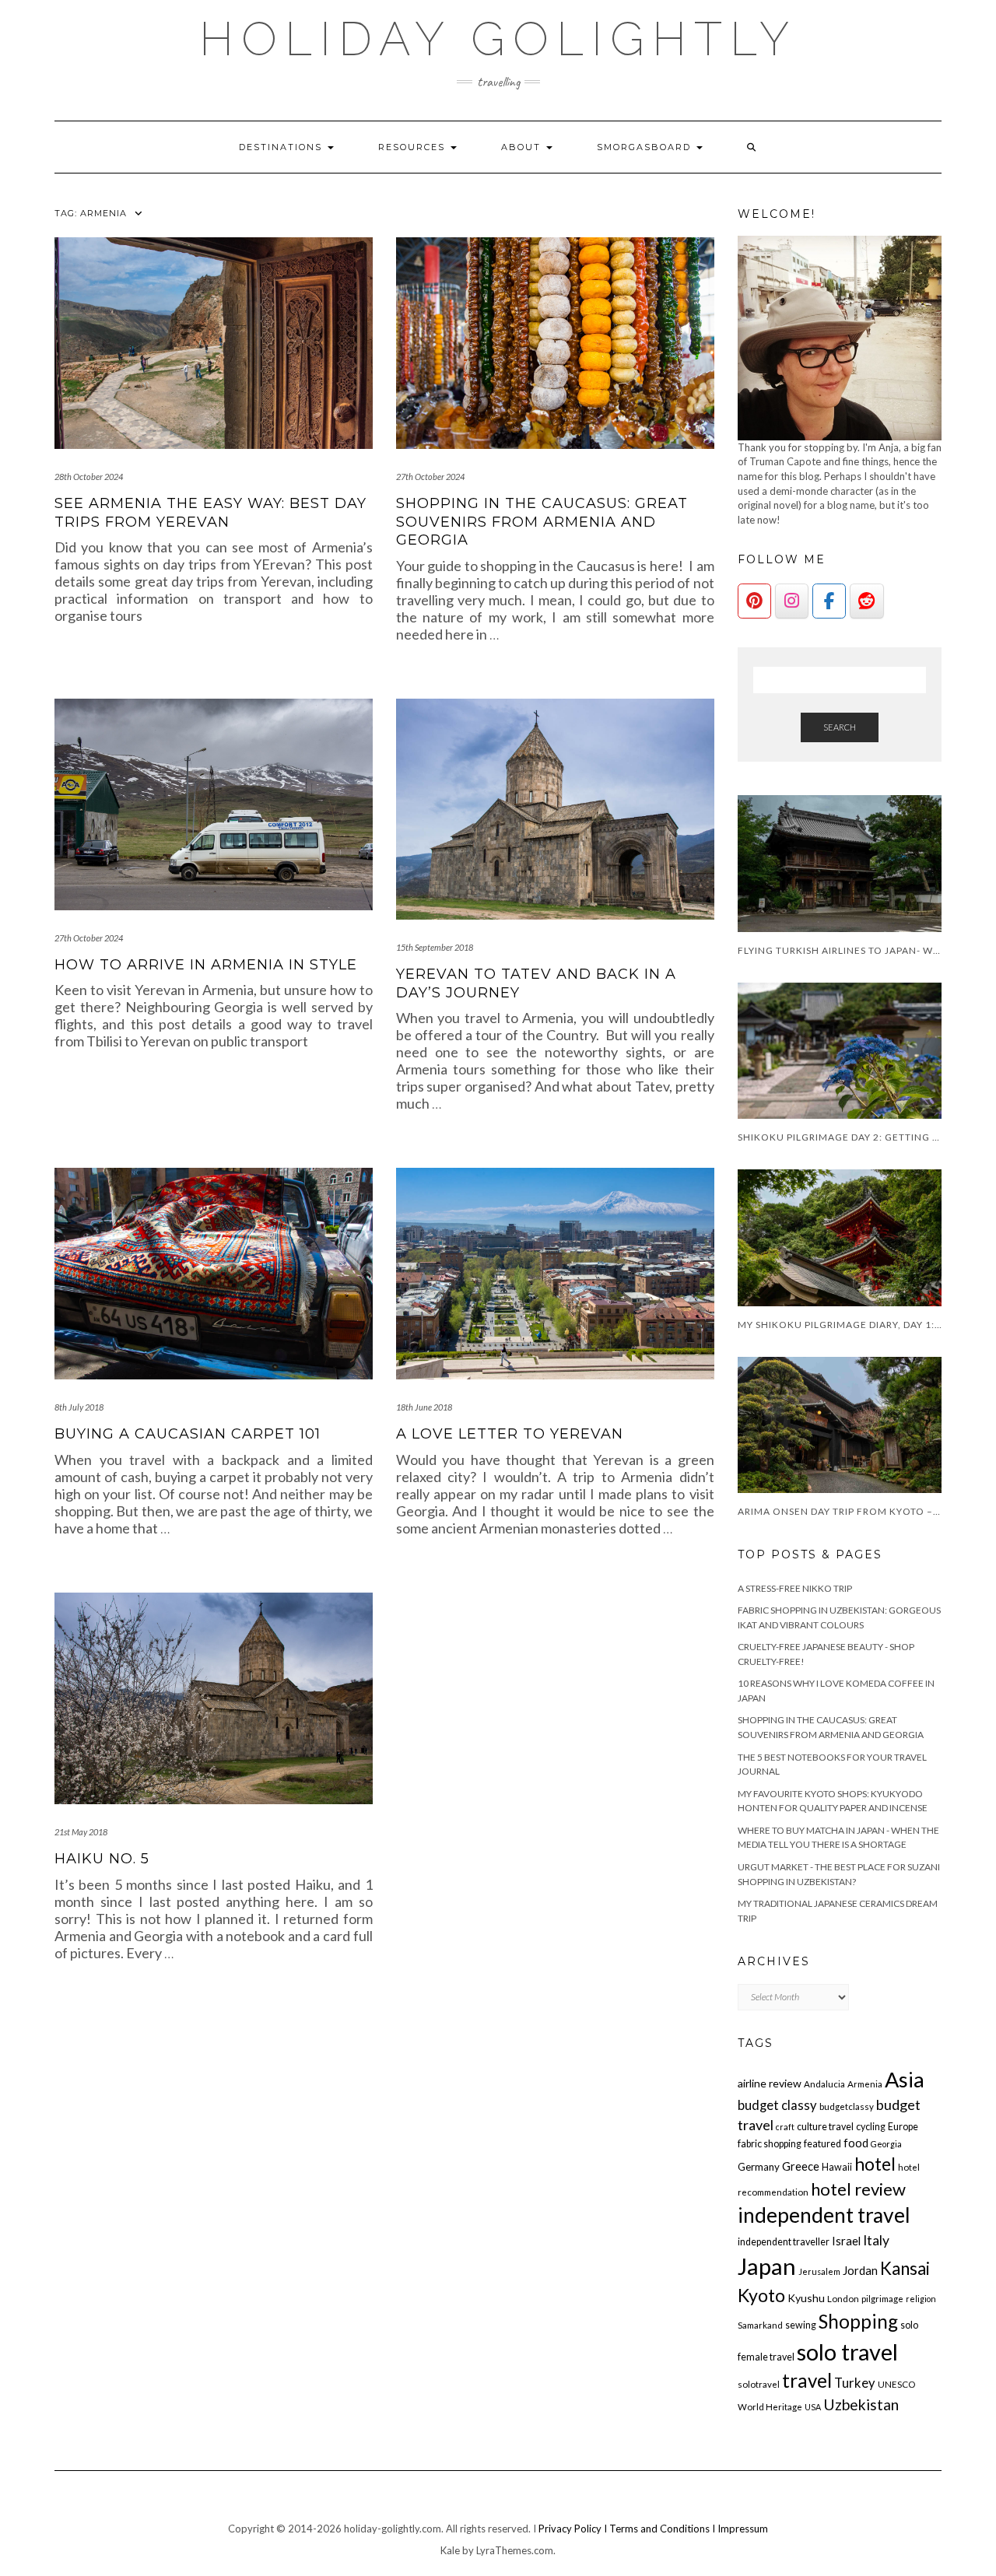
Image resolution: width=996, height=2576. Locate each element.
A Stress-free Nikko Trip (795, 1588)
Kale (450, 2550)
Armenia (865, 2084)
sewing (801, 2325)
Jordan (860, 2270)
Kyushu (806, 2298)
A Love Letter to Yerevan (510, 1434)
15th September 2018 (435, 947)
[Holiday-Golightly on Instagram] (792, 601)
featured (822, 2144)
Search (840, 727)
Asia (905, 2079)
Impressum (743, 2529)
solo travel (847, 2352)
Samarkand (760, 2325)
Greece (801, 2166)
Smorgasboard (646, 147)
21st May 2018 (81, 1832)
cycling (871, 2127)
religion (921, 2299)
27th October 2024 (430, 477)
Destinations (282, 147)
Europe (903, 2127)
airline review (770, 2083)
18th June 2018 (424, 1407)
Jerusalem (819, 2271)
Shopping (858, 2321)
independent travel (824, 2215)
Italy (876, 2240)
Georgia (886, 2144)
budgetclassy (847, 2106)
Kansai (905, 2268)
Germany (759, 2167)
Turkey (855, 2383)
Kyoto (761, 2295)
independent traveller (784, 2242)
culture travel (825, 2127)
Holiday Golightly (498, 39)
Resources (414, 147)
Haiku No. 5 (102, 1859)
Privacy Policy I (574, 2529)
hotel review (858, 2189)
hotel (875, 2164)
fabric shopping (770, 2144)
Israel (846, 2241)
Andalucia (824, 2084)
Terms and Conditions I (663, 2529)
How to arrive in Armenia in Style (206, 965)
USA (813, 2407)
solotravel (759, 2384)
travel (807, 2380)
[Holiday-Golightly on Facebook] (829, 601)
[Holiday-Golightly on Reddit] (866, 601)
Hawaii (837, 2167)
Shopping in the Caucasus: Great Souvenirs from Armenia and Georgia (542, 522)
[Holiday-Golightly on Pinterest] (754, 601)
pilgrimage (882, 2299)
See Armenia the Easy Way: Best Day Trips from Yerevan (210, 512)
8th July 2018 (79, 1407)
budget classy (777, 2105)
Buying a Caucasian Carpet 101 (188, 1434)
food (856, 2143)
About (523, 147)
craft (785, 2127)
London (843, 2299)
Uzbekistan (861, 2404)
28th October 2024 (89, 477)
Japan (767, 2266)
